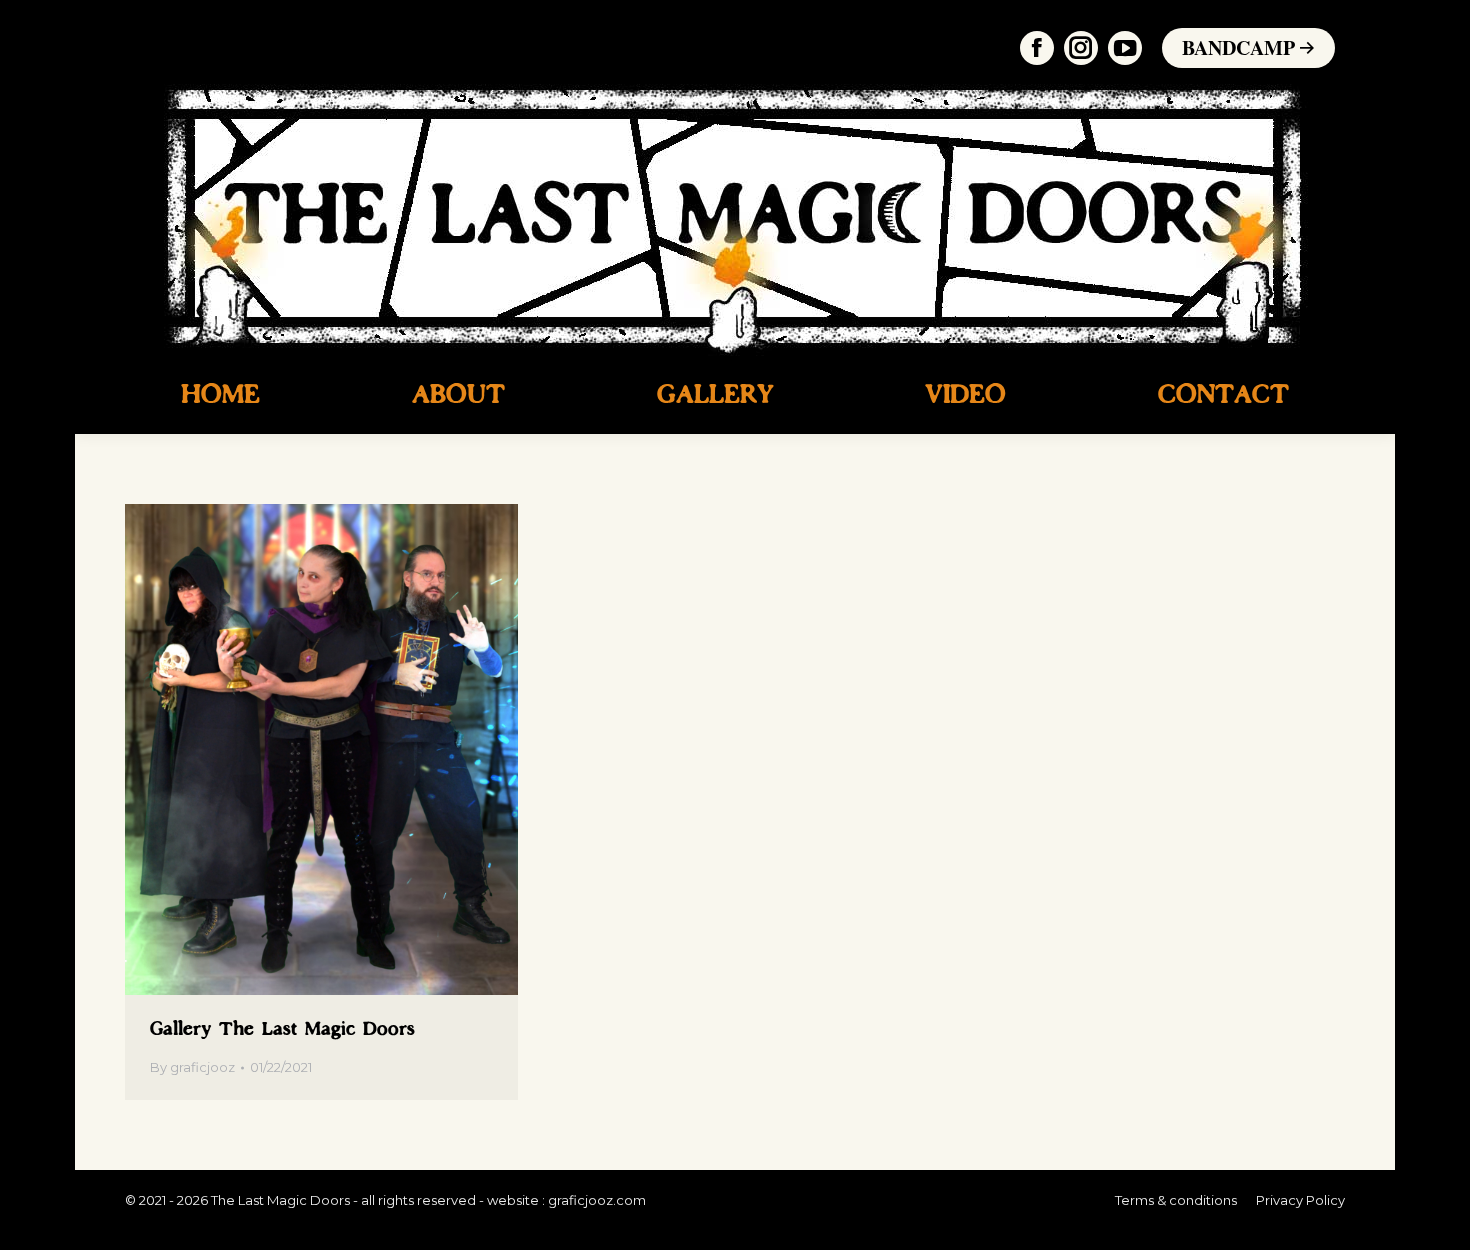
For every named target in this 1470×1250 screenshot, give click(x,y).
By (192, 1067)
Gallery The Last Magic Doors (282, 1030)
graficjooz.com (597, 1200)
